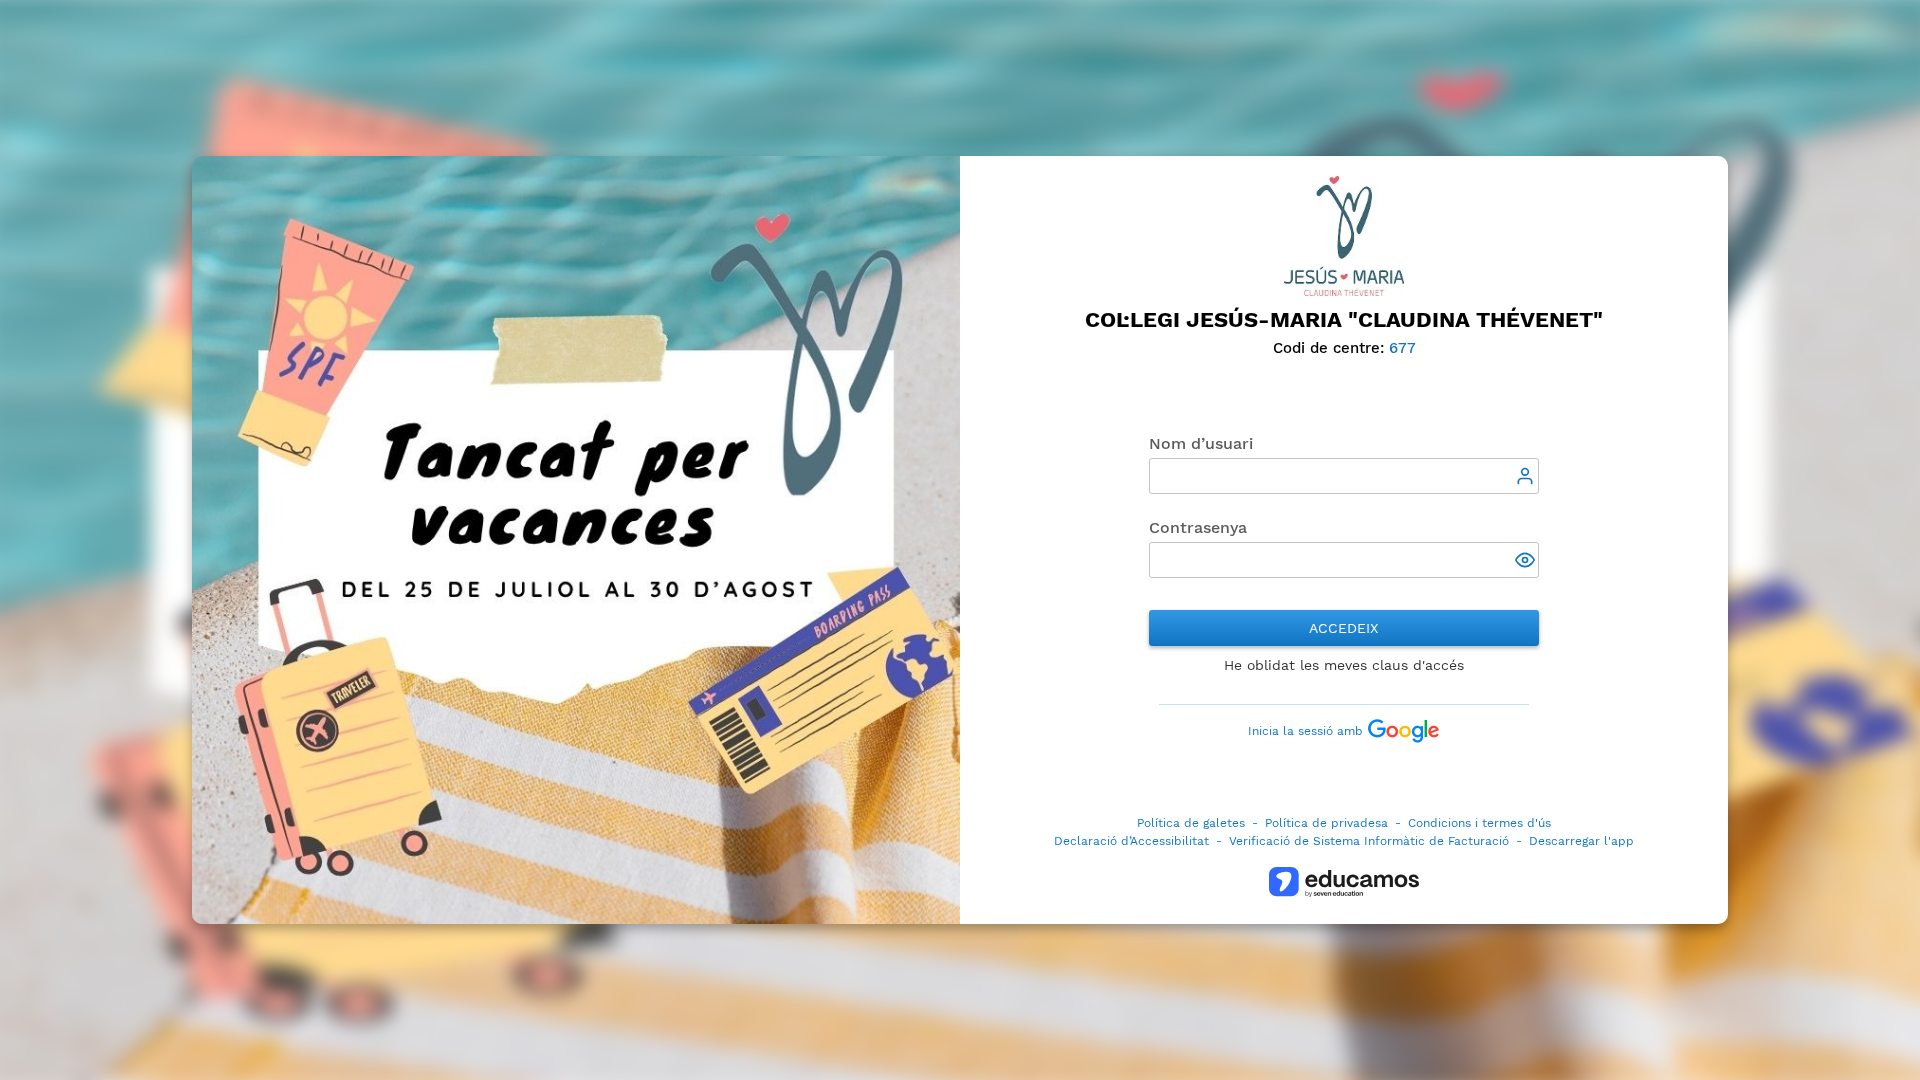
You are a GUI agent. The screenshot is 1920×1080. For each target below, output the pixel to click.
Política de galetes (1191, 823)
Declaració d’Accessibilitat (1131, 841)
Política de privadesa (1326, 823)
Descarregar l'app (1581, 841)
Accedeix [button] (1343, 628)
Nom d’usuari (1201, 443)
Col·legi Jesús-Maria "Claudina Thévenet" (1344, 319)
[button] (1527, 562)
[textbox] (1344, 476)
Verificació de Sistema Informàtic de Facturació (1369, 841)
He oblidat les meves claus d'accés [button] (1344, 665)
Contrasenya (1198, 527)
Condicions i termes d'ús (1479, 823)
